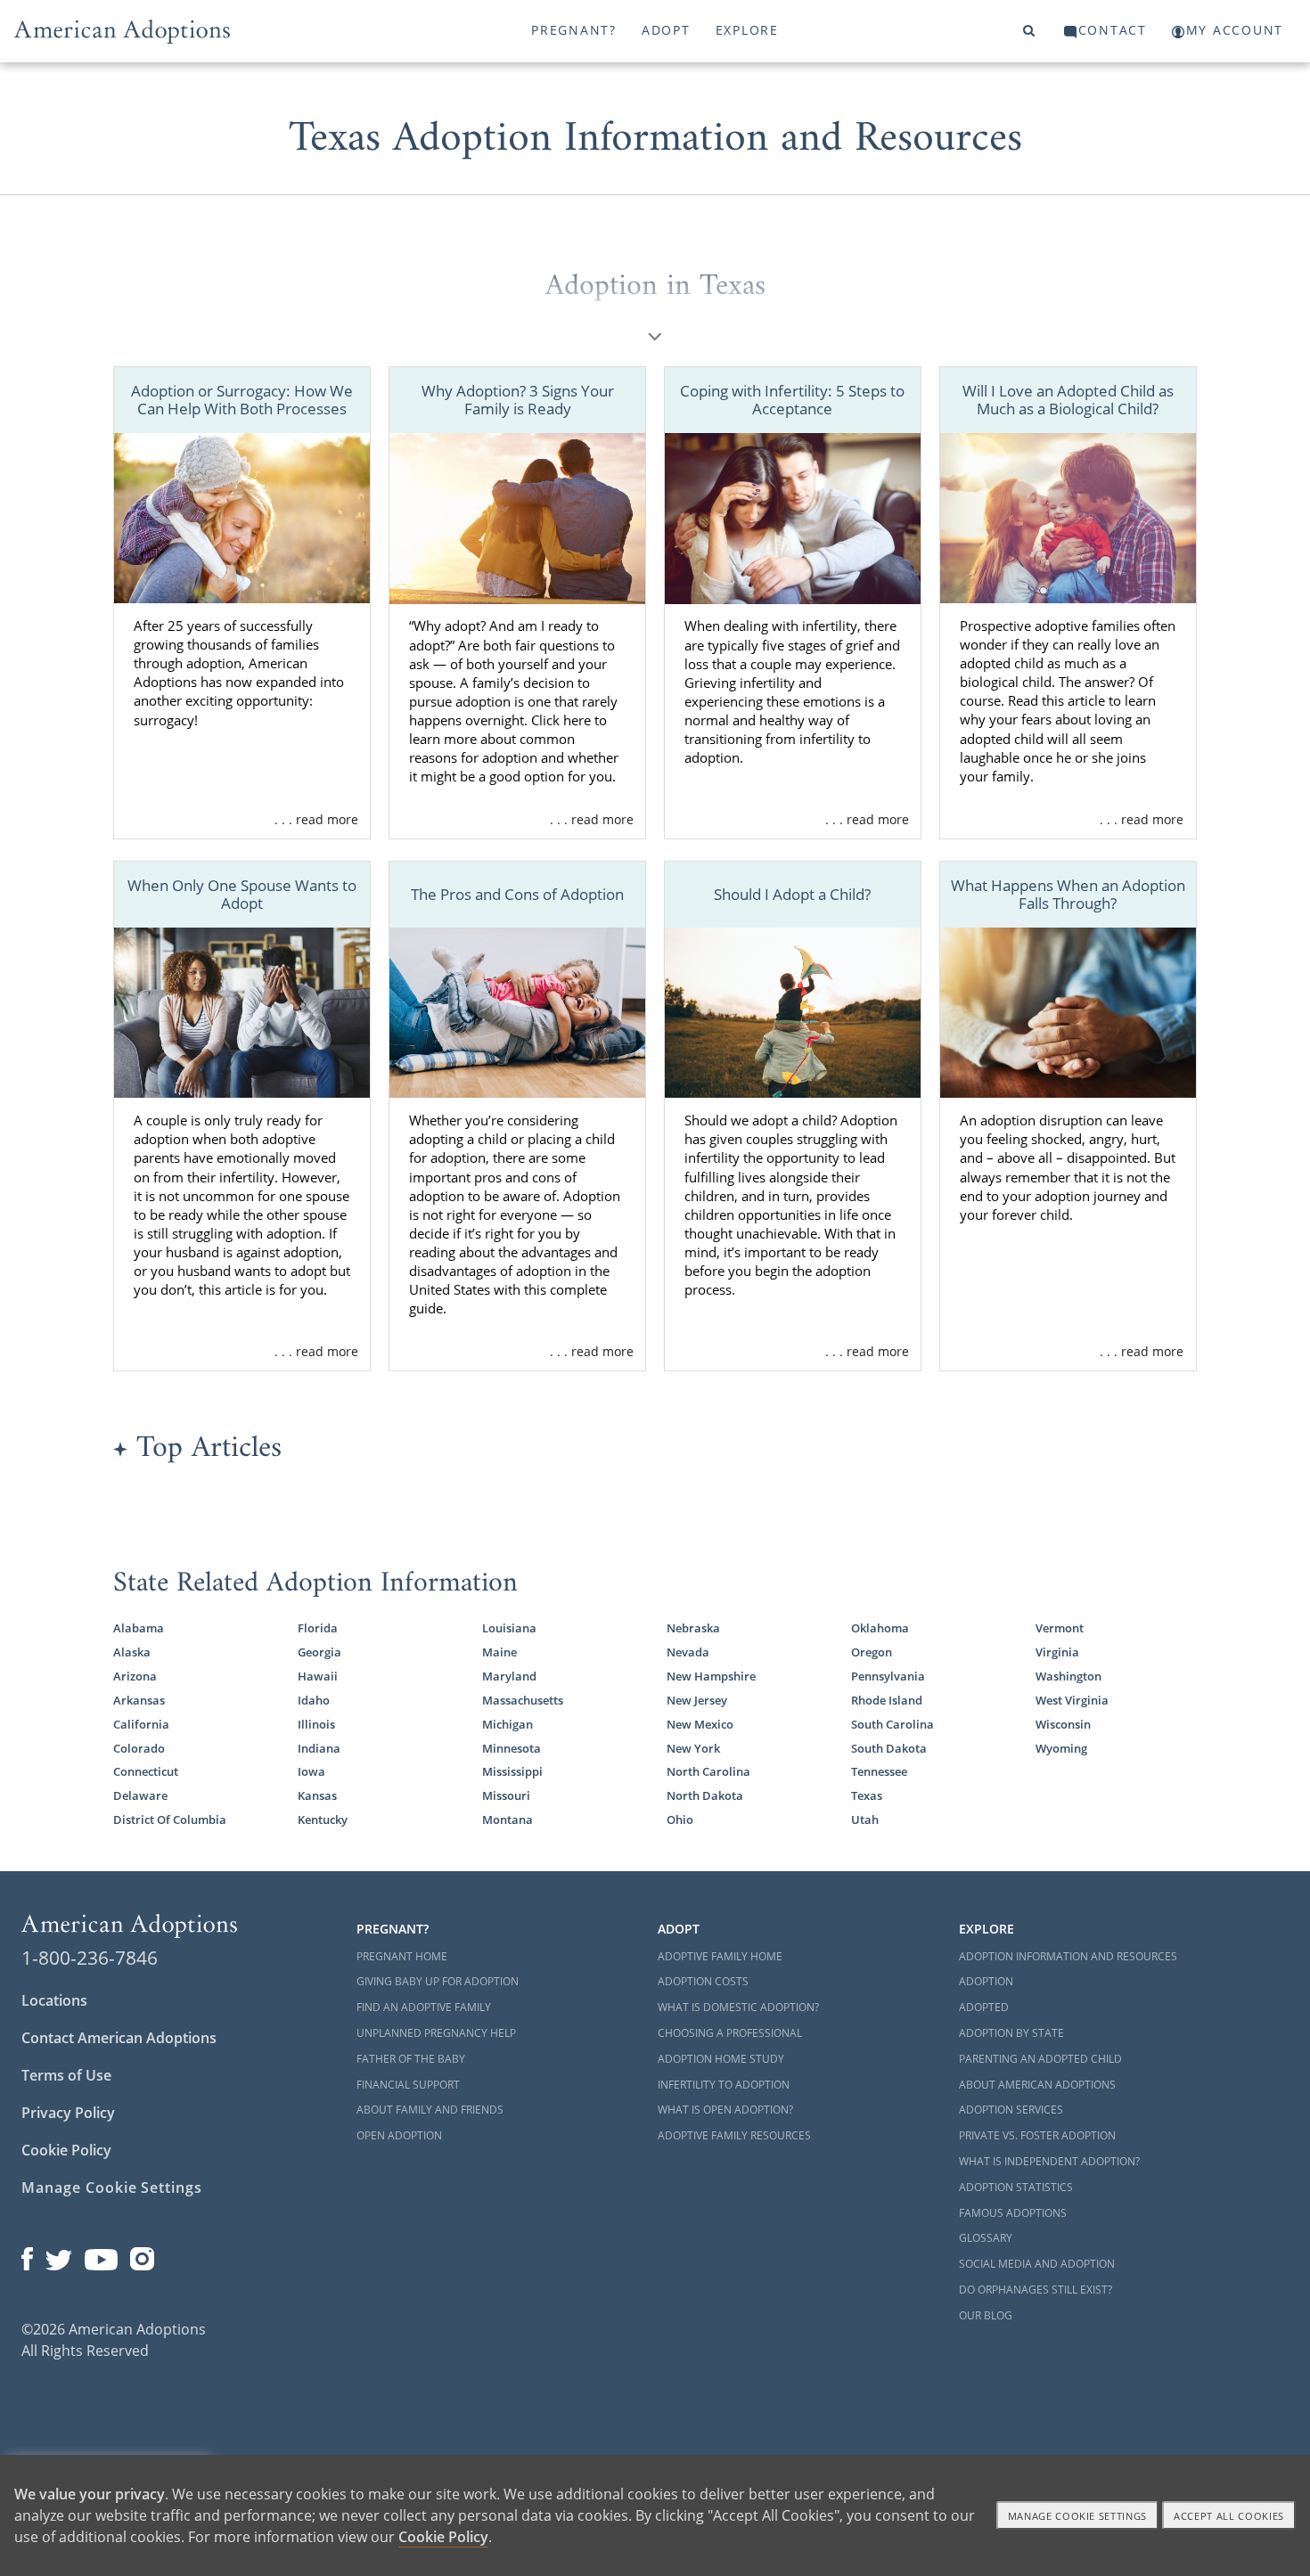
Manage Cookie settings (1078, 2516)
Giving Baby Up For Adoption (438, 1981)
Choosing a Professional (730, 2033)
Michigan (508, 1724)
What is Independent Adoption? (1049, 2161)
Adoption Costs (703, 1981)
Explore (747, 30)
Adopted (984, 2007)
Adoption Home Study (721, 2059)
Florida (318, 1628)
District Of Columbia (170, 1820)
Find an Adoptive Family (424, 2007)
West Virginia (1072, 1700)
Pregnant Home (402, 1956)
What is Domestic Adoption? (738, 2007)
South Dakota (889, 1748)
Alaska (132, 1652)
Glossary (986, 2238)
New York (693, 1748)
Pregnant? (574, 30)
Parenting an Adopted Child (1040, 2059)
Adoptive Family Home (720, 1956)
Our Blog (986, 2315)
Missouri (506, 1795)
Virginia (1057, 1652)
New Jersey (697, 1700)
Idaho (314, 1700)
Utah (865, 1820)
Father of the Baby (411, 2059)
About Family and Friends (430, 2110)
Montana (508, 1820)
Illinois (316, 1724)
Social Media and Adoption (1037, 2264)
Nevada (688, 1652)
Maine (499, 1652)
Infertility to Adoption (724, 2085)
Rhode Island (887, 1700)
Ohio (680, 1820)
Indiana (319, 1748)
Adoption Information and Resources (1068, 1956)
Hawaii (318, 1676)
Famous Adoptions (1013, 2213)
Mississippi (512, 1771)
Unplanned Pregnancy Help (436, 2033)
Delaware (140, 1795)
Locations (54, 2000)
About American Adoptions (1037, 2085)
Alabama (139, 1628)
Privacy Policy (68, 2113)
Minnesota (512, 1748)
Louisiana (509, 1628)
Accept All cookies (1229, 2516)
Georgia (319, 1652)
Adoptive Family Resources (734, 2135)
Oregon (872, 1652)
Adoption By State (1011, 2033)
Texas (867, 1795)
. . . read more (316, 819)
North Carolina (708, 1771)
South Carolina (892, 1724)
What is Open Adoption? (725, 2110)
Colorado (139, 1748)
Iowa (311, 1771)
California (141, 1724)
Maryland (509, 1676)
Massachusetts (523, 1700)
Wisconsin (1063, 1724)
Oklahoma (880, 1628)
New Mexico (700, 1724)
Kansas (317, 1795)
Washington (1068, 1676)
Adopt (666, 30)
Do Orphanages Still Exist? (1036, 2290)
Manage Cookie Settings (112, 2188)
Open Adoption (399, 2135)
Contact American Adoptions (119, 2038)
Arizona (135, 1676)
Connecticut (146, 1771)
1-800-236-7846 (90, 1958)
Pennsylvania (888, 1676)
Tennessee (879, 1771)
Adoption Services (1011, 2110)
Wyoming (1061, 1748)
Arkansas (139, 1700)
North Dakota (705, 1795)
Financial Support (408, 2085)
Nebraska (693, 1628)
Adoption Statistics (1016, 2187)
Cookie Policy (66, 2150)
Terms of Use (66, 2075)
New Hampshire (711, 1676)
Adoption (986, 1981)
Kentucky (323, 1820)
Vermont (1060, 1628)
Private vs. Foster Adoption (1037, 2135)
